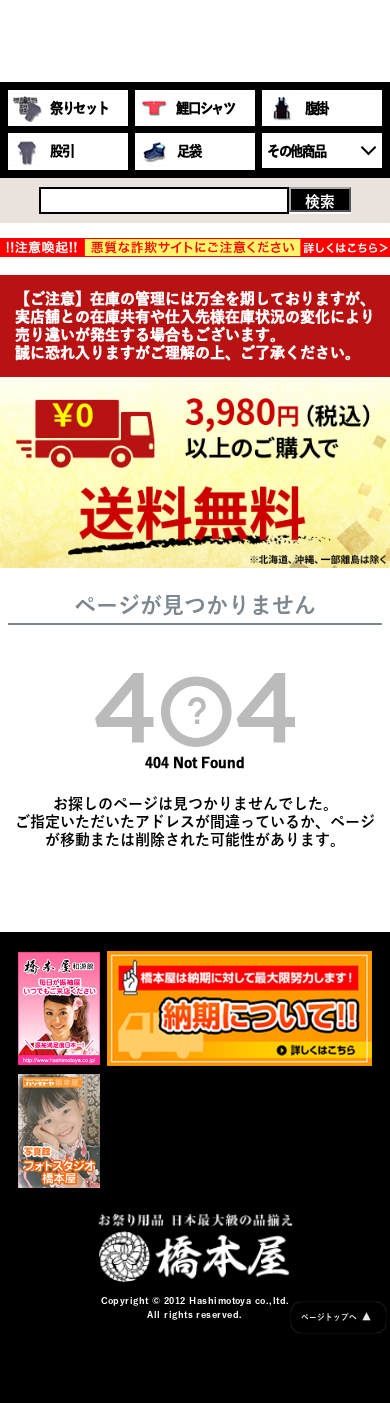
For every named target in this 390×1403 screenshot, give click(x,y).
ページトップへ (336, 1316)
